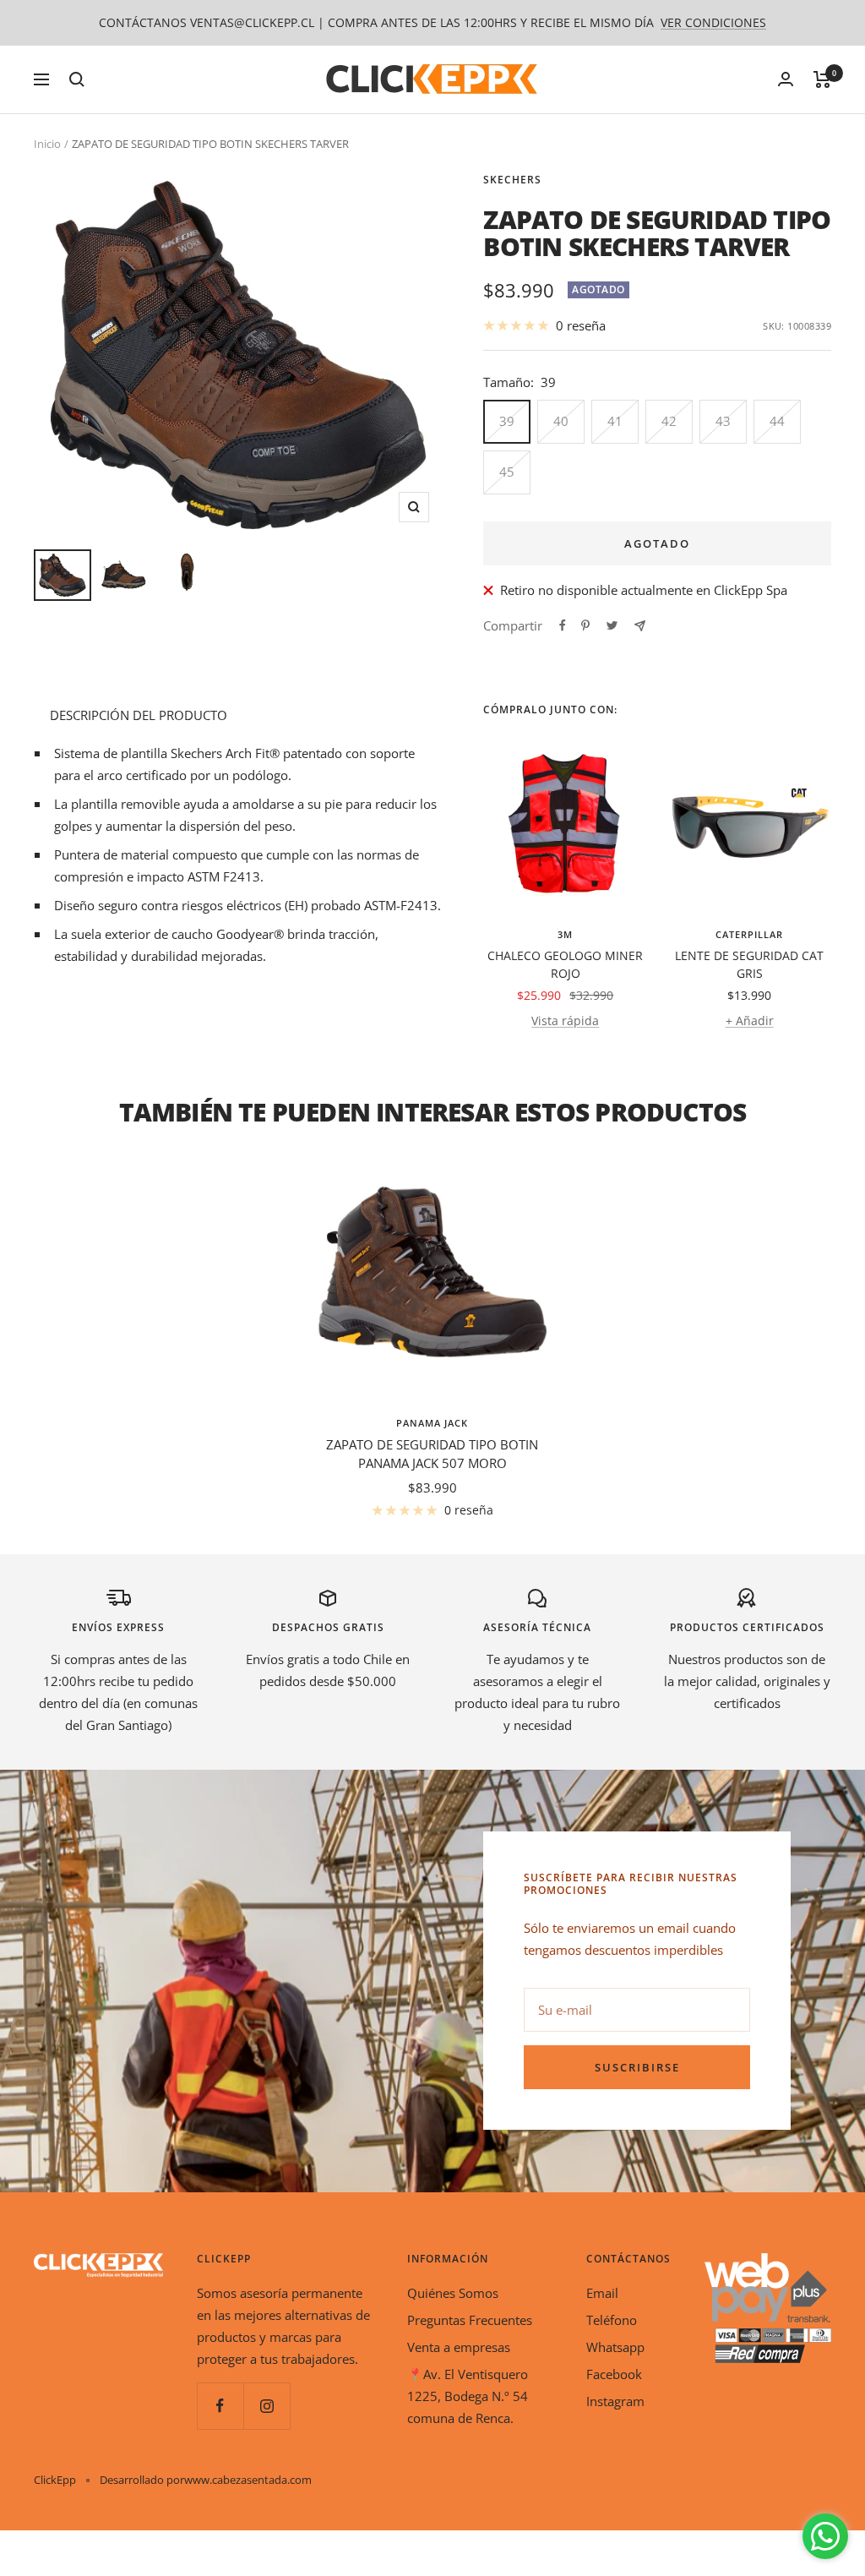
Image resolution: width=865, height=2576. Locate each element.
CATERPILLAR (749, 934)
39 (507, 421)
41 (615, 421)
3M (565, 934)
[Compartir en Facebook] (563, 625)
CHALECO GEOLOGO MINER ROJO (565, 964)
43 (723, 421)
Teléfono (612, 2320)
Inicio (47, 144)
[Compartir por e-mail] (640, 626)
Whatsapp (615, 2347)
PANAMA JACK (432, 1423)
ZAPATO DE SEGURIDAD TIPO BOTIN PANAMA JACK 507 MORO (432, 1454)
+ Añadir (750, 1021)
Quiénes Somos (453, 2293)
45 (507, 472)
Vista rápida (565, 1021)
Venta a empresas (459, 2347)
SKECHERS (512, 180)
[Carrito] (822, 79)
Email (602, 2293)
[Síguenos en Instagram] (267, 2406)
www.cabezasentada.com (248, 2480)
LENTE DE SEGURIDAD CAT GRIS (749, 964)
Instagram (615, 2401)
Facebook (614, 2374)
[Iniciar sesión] (786, 79)
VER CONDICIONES (713, 22)
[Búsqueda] (77, 79)
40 (561, 421)
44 (777, 421)
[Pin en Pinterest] (585, 625)
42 (669, 421)
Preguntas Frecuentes (470, 2320)
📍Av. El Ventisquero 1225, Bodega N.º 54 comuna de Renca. (468, 2396)
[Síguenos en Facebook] (220, 2406)
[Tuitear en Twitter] (612, 625)
